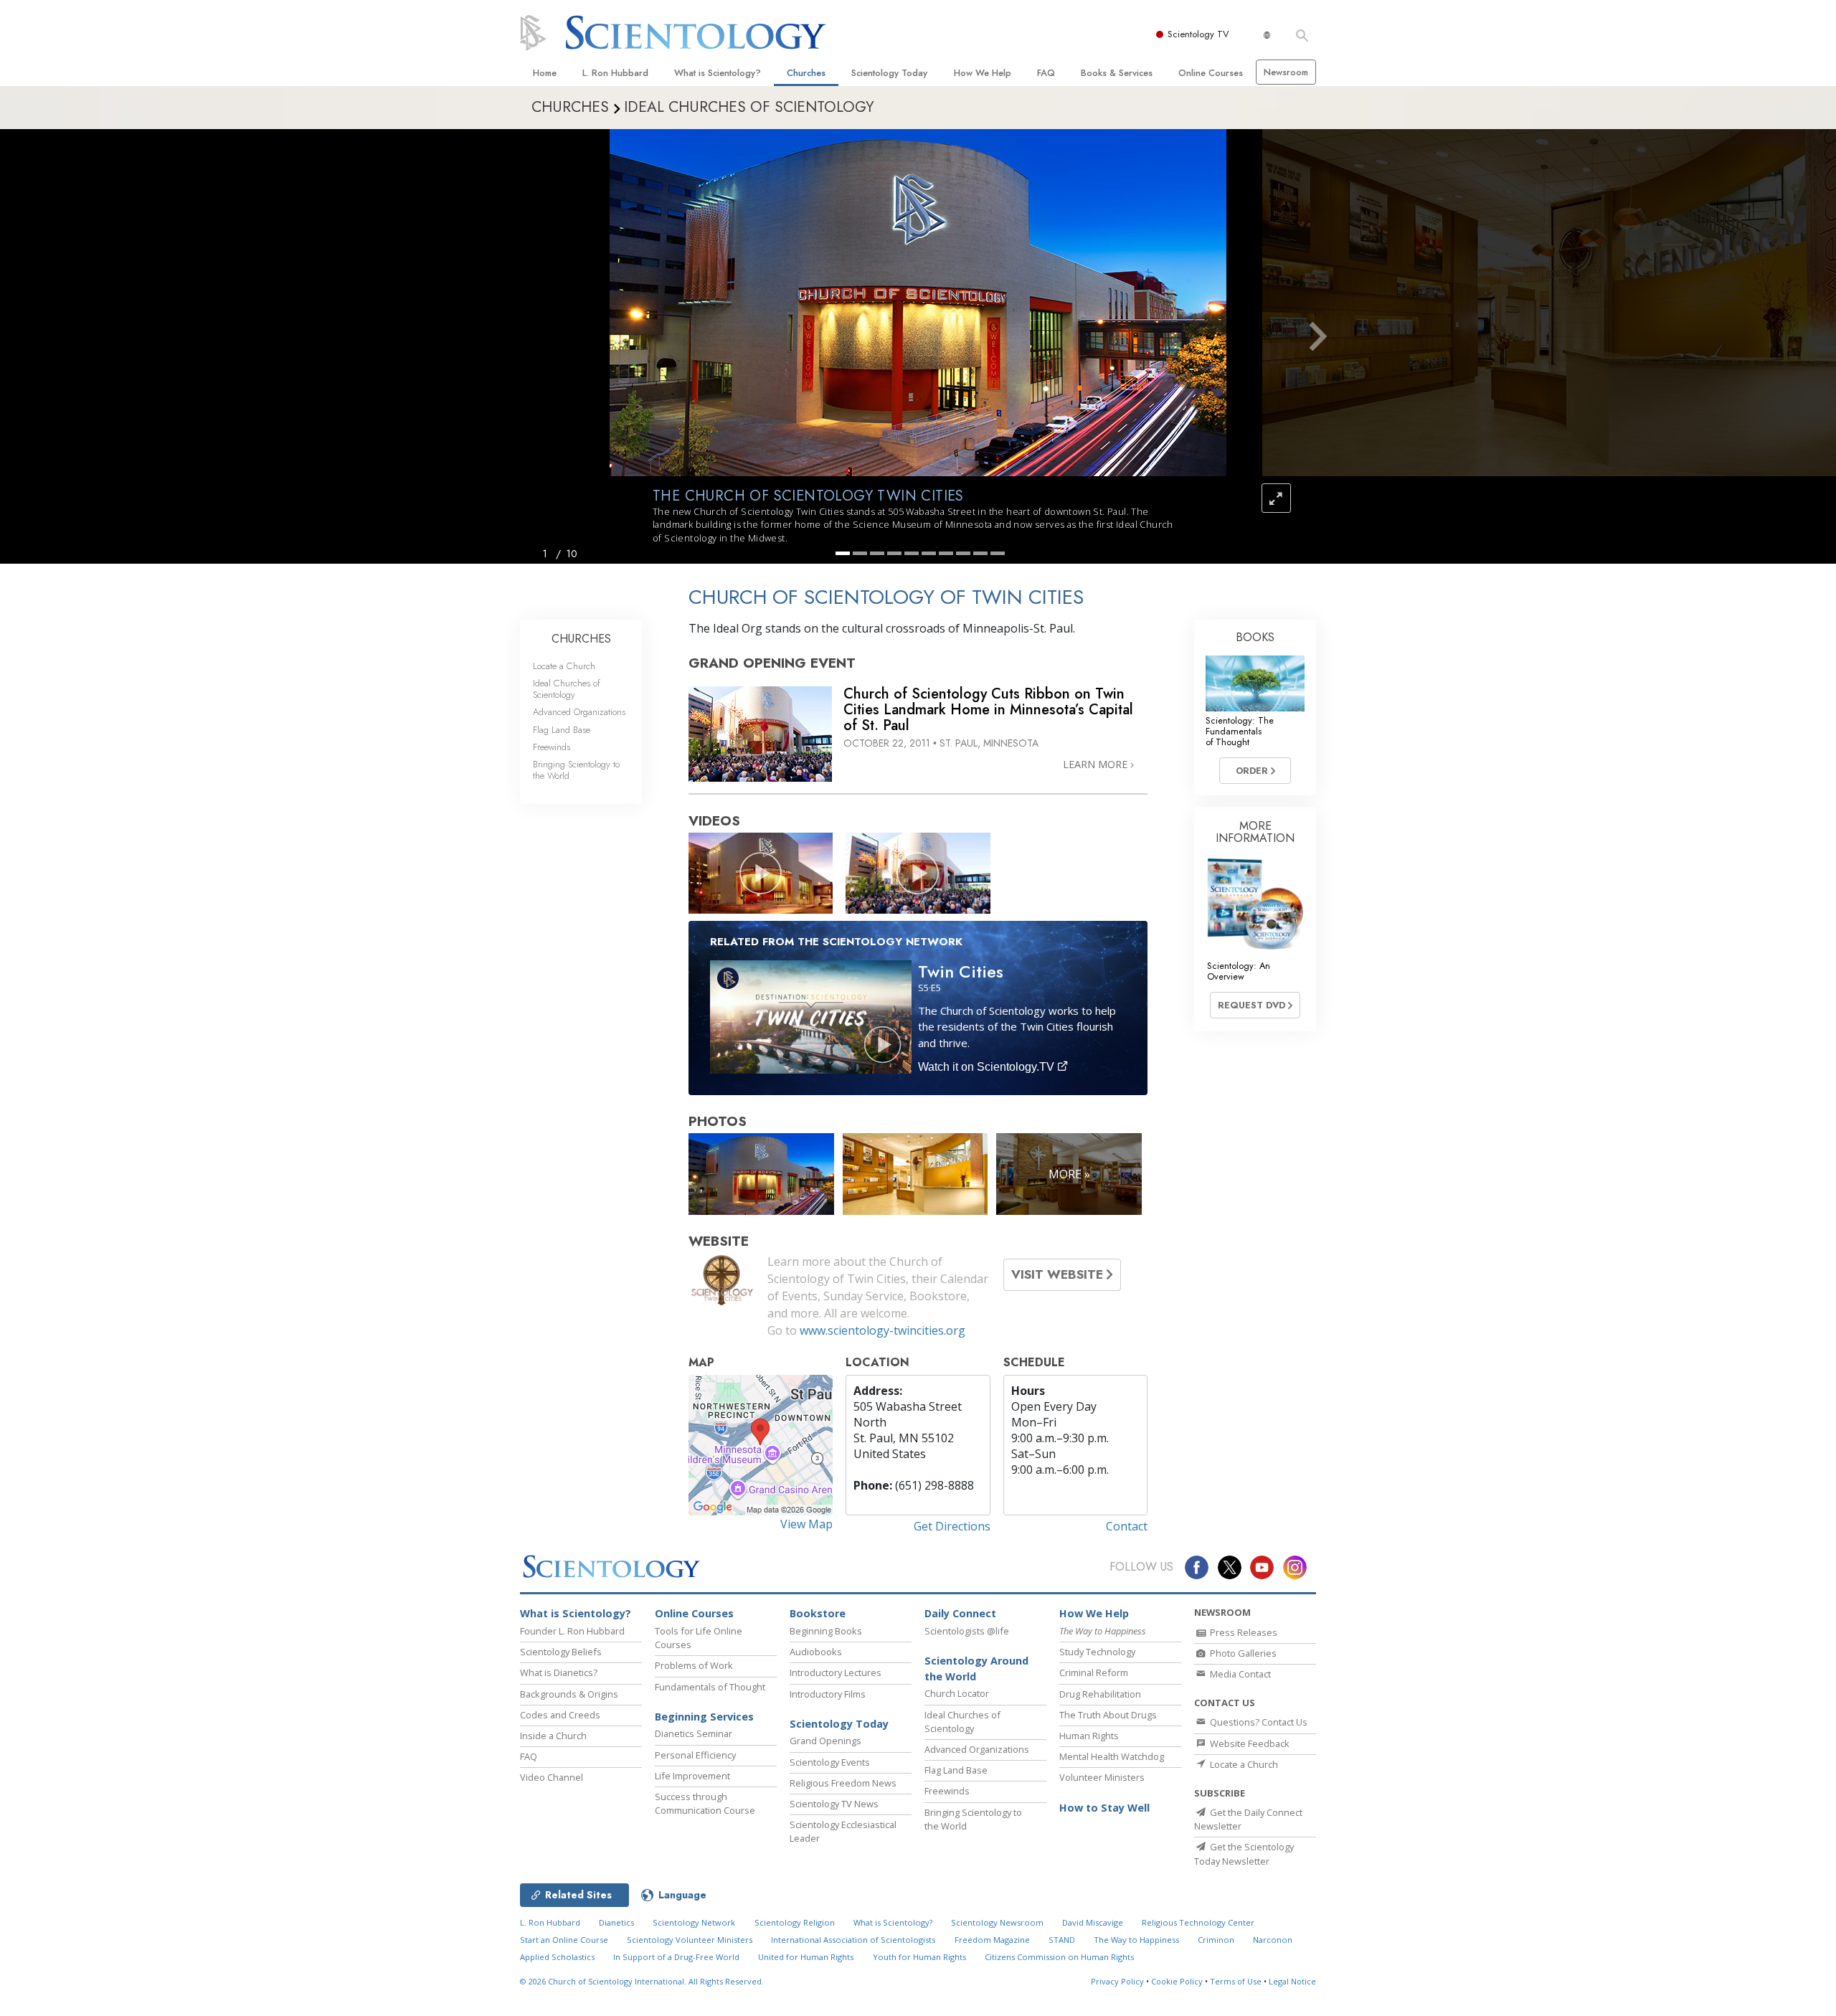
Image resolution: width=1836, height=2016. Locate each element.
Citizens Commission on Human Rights (1059, 1957)
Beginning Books (826, 1631)
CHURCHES (581, 639)
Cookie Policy (1177, 1981)
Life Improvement (692, 1776)
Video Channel (552, 1777)
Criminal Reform (1094, 1672)
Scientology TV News (834, 1804)
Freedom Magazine (992, 1940)
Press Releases (1243, 1632)
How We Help (983, 73)
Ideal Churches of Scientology (567, 688)
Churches (806, 73)
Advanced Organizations (579, 712)
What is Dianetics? (559, 1672)
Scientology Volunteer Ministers (690, 1940)
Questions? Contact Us (1258, 1722)
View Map (806, 1524)
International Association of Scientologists (853, 1940)
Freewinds (552, 747)
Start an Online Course (564, 1940)
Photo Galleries (1242, 1653)
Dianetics (616, 1922)
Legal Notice (1292, 1981)
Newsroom (1286, 72)
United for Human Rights (806, 1957)
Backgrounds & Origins (569, 1694)
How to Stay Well (1104, 1808)
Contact (1127, 1526)
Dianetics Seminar (694, 1733)
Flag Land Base (562, 730)
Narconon (1273, 1940)
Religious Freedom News (843, 1783)
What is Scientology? (718, 73)
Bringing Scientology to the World (576, 770)
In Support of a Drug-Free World (676, 1957)
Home (545, 73)
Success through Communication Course (705, 1803)
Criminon (1216, 1940)
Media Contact (1239, 1674)
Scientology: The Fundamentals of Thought (1240, 732)
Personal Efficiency (695, 1755)
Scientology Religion (795, 1922)
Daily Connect (960, 1613)
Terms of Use (1236, 1981)
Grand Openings (825, 1741)
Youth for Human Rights (919, 1957)
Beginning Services (704, 1717)
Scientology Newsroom (997, 1922)
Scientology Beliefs (561, 1652)
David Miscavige (1093, 1922)
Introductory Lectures (836, 1672)
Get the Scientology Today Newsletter (1244, 1854)
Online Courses (1211, 73)
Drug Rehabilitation (1100, 1694)
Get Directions (952, 1526)
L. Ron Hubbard (615, 73)
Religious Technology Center (1198, 1922)
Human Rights (1089, 1736)
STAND (1062, 1940)
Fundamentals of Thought (710, 1687)
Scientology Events (830, 1762)
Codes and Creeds (560, 1715)
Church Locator (957, 1693)
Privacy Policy (1117, 1981)
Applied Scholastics (557, 1957)
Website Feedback (1249, 1743)
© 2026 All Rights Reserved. (642, 1981)
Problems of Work (694, 1665)
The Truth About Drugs (1108, 1715)
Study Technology (1097, 1652)
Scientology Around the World (976, 1669)
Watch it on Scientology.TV (988, 1067)
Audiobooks (816, 1652)
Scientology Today (889, 73)
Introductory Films (828, 1694)
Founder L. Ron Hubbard (572, 1631)
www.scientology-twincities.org (882, 1330)
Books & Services (1117, 73)
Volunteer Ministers (1102, 1777)
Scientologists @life (967, 1631)
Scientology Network (694, 1922)
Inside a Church (553, 1736)
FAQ (1046, 73)
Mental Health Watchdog (1112, 1756)
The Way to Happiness (1136, 1940)
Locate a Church (564, 666)
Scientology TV (1198, 34)
